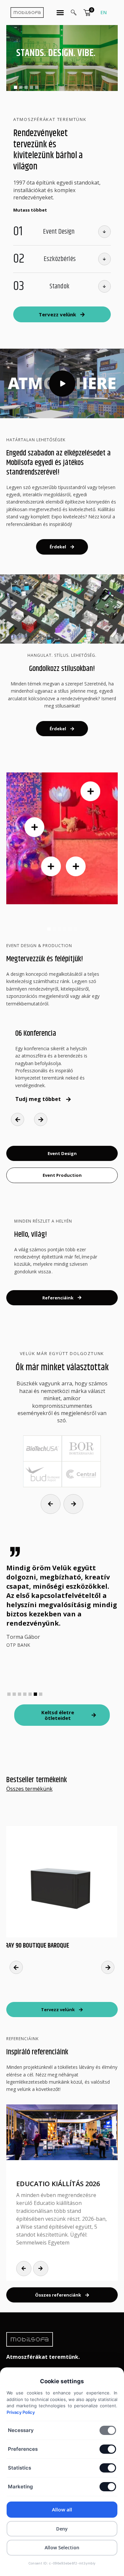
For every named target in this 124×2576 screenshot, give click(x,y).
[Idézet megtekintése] (87, 13)
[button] (16, 87)
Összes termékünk (29, 1789)
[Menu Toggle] (60, 13)
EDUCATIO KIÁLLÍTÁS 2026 (58, 2184)
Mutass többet (30, 210)
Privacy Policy (21, 2412)
